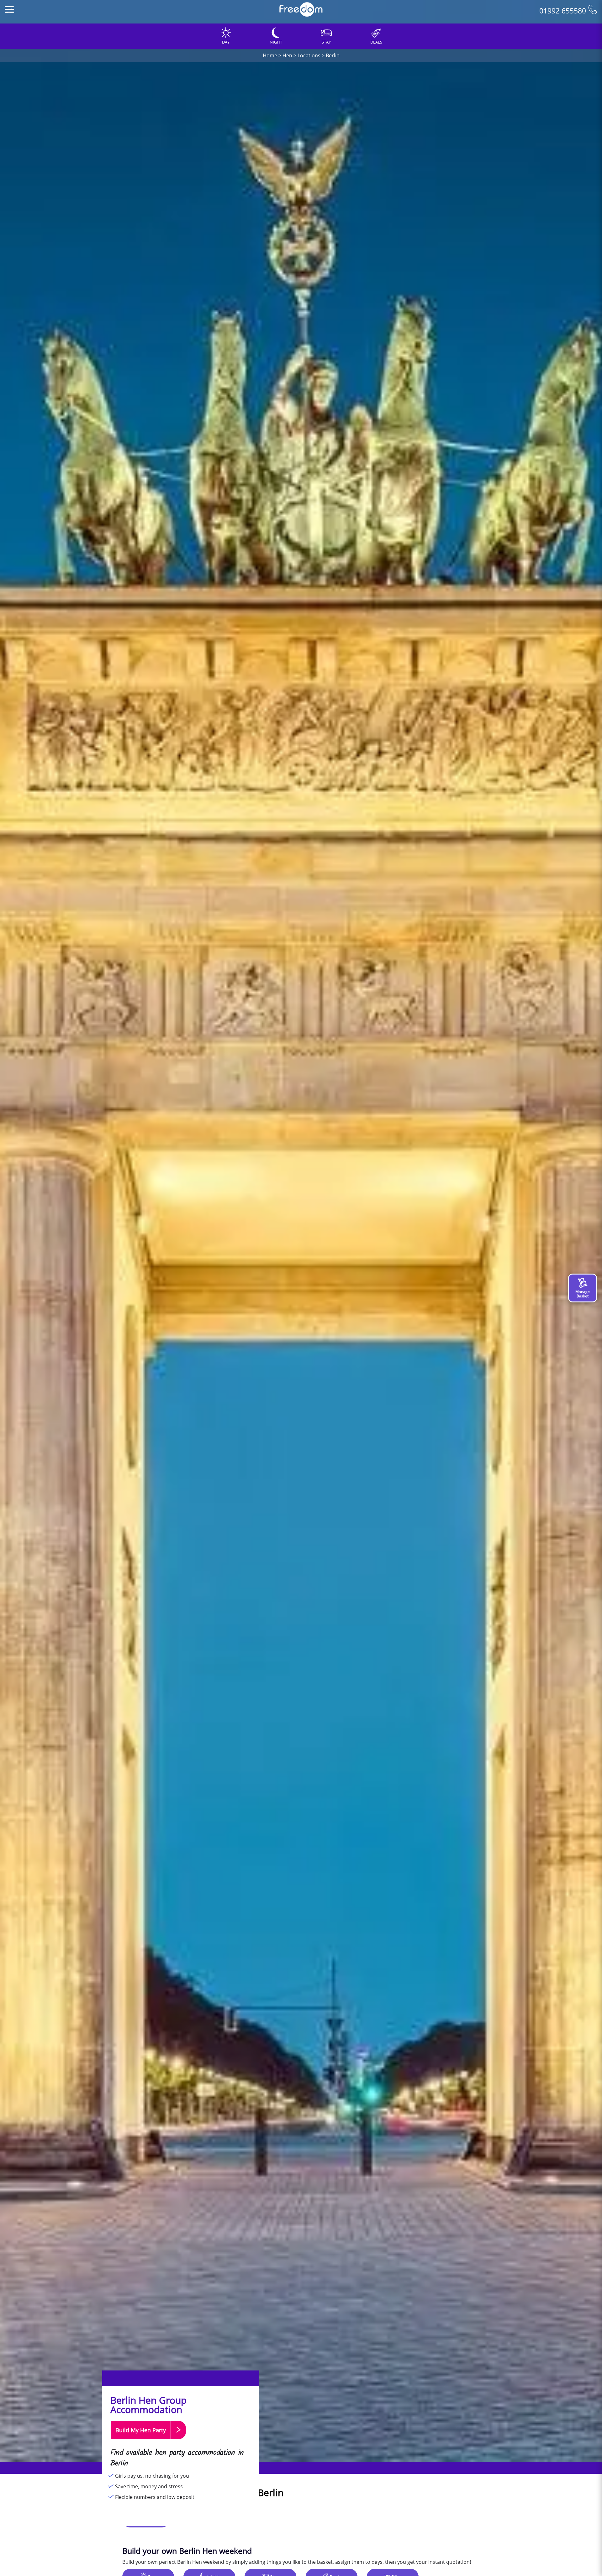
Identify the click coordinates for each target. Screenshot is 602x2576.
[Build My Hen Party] (148, 2442)
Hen (287, 55)
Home (270, 55)
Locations (309, 55)
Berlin (333, 55)
